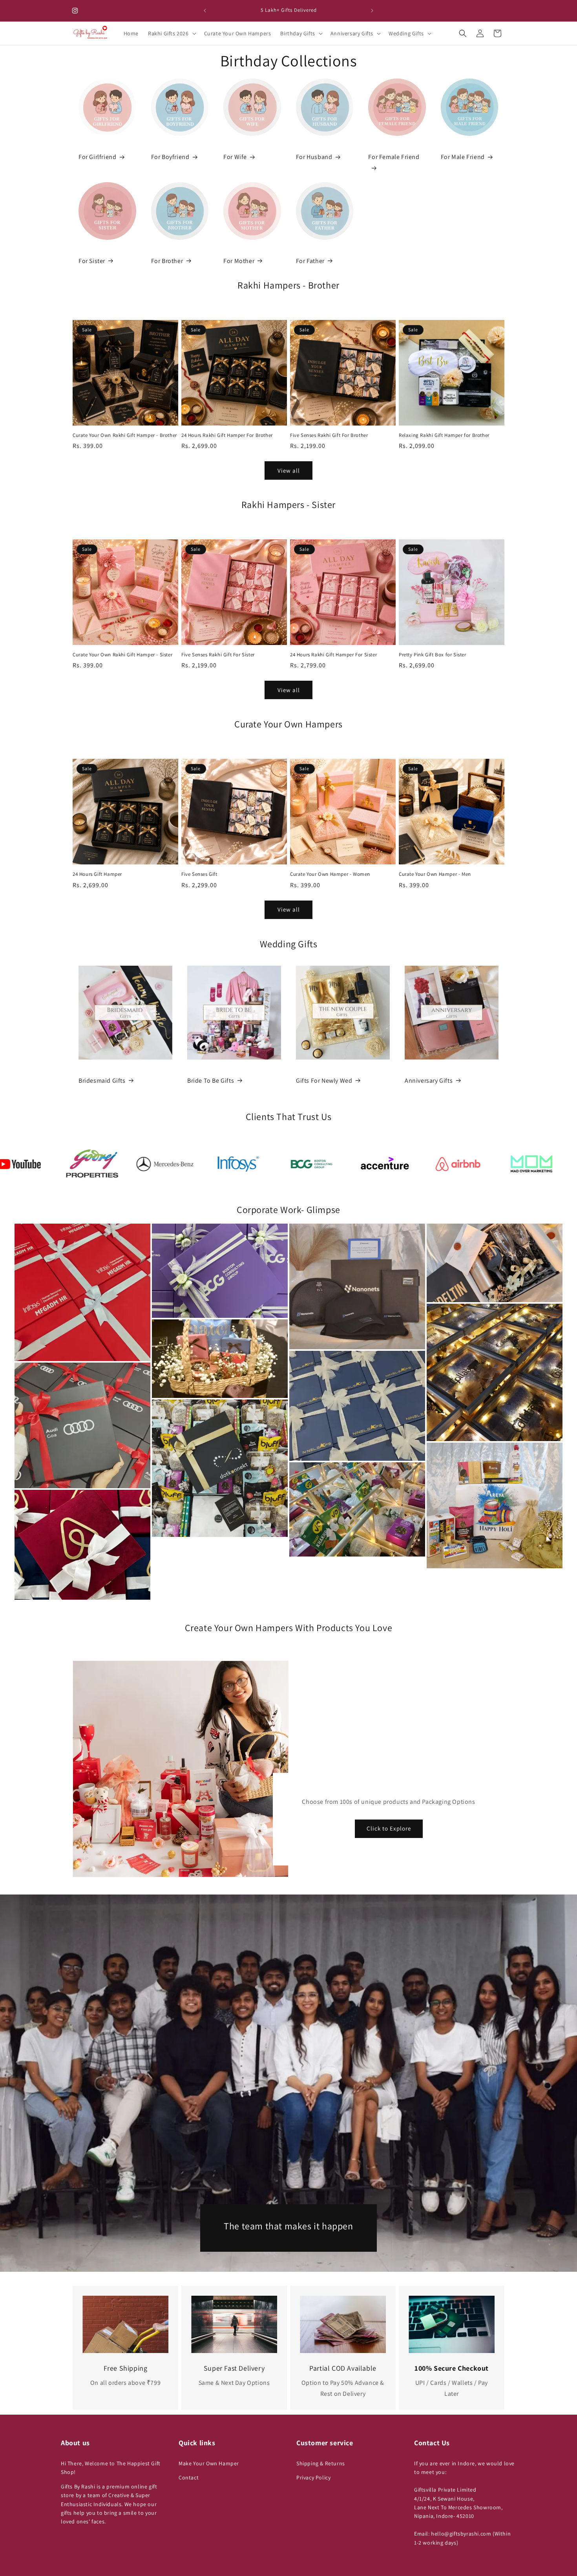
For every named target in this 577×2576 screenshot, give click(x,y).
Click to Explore (389, 1829)
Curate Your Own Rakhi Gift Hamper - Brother (125, 435)
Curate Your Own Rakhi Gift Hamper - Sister (122, 655)
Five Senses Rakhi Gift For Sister (218, 655)
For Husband (314, 157)
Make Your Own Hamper (209, 2463)
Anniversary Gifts (429, 1081)
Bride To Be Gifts (211, 1081)
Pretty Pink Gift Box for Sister (433, 655)
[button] (171, 33)
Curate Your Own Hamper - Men (435, 874)
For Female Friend (394, 157)
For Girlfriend (97, 157)
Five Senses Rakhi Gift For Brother (329, 435)
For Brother (167, 261)
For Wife (235, 157)
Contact (189, 2477)
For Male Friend (463, 157)
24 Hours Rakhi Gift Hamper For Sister (333, 655)
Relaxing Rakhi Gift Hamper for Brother (444, 435)
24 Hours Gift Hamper (97, 874)
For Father (310, 261)
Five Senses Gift (199, 874)
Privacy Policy (313, 2477)
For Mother (239, 261)
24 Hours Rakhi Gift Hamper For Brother (227, 435)
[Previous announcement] (205, 11)
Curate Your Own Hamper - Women (330, 874)
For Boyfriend (170, 157)
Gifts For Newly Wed (324, 1081)
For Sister (92, 261)
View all (289, 470)
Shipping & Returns (321, 2463)
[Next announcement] (372, 11)
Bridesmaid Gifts (102, 1081)
